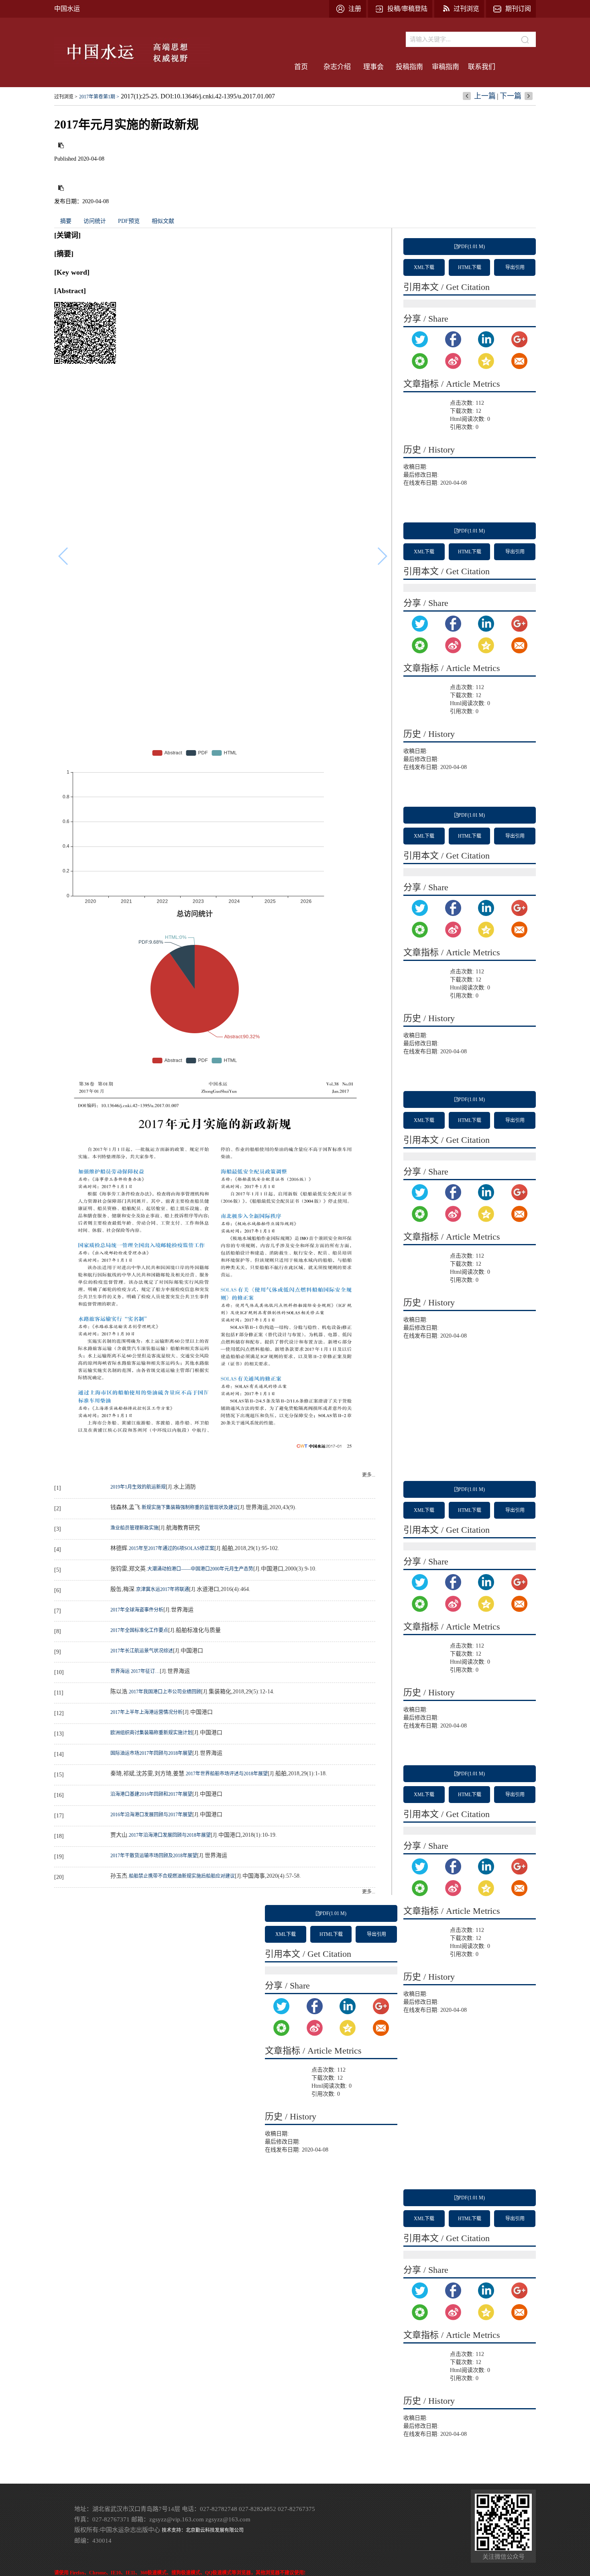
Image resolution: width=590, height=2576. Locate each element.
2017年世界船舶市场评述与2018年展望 (227, 1774)
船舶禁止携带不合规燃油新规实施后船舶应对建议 (182, 1876)
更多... (369, 1475)
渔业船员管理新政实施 (134, 1528)
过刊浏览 (466, 9)
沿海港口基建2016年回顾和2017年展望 (151, 1794)
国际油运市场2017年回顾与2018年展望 (151, 1753)
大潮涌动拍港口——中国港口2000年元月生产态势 (200, 1569)
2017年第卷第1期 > (99, 97)
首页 (301, 67)
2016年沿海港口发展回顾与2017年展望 (151, 1815)
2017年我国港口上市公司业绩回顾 (165, 1692)
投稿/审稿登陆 (407, 9)
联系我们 (482, 67)
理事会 (373, 67)
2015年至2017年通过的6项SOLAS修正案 (172, 1548)
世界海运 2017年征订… (135, 1671)
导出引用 (515, 267)
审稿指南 (446, 67)
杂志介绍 (337, 67)
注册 (355, 9)
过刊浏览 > (66, 97)
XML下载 (424, 267)
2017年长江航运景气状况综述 (142, 1651)
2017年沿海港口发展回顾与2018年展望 (170, 1835)
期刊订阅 (518, 9)
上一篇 (485, 96)
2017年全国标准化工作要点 (139, 1630)
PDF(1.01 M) (472, 247)
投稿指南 (409, 67)
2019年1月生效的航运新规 (138, 1487)
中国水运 (67, 9)
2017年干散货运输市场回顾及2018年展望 (154, 1856)
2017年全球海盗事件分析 (137, 1610)
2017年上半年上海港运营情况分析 (146, 1712)
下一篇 (511, 96)
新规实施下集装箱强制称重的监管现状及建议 (190, 1507)
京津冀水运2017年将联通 (163, 1589)
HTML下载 (470, 267)
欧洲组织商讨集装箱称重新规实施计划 (151, 1733)
